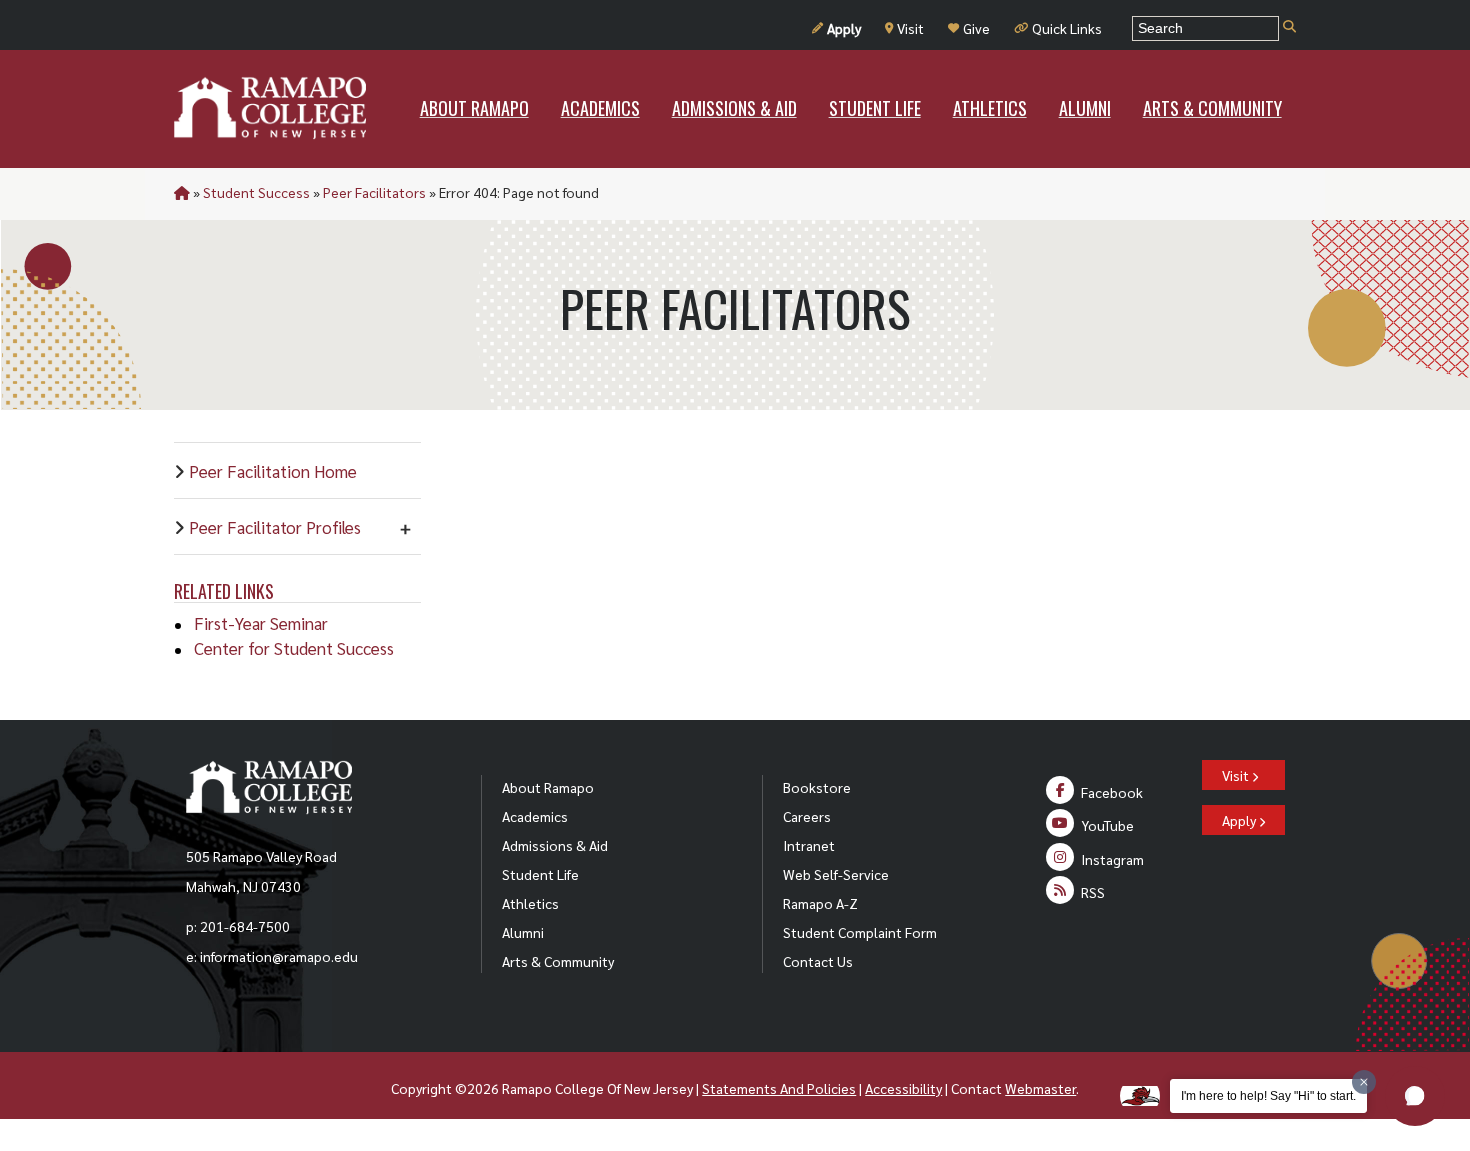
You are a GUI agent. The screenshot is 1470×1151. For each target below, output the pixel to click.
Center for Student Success (294, 648)
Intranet (809, 845)
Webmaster (1040, 1088)
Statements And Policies (779, 1088)
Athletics (530, 903)
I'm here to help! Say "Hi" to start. (1268, 1096)
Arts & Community (558, 961)
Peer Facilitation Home (273, 471)
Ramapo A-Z (820, 903)
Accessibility (903, 1088)
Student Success (256, 192)
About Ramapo (548, 787)
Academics (535, 816)
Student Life (540, 874)
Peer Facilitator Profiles (275, 527)
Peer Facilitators (374, 192)
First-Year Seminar (261, 623)
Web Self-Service (836, 874)
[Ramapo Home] (270, 108)
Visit (910, 28)
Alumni (523, 932)
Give (976, 28)
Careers (807, 816)
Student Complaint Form (860, 932)
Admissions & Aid (555, 845)
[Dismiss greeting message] (1364, 1082)
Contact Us (818, 961)
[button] (1415, 1096)
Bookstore (817, 787)
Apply (844, 28)
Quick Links (1067, 28)
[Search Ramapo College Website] (1289, 27)
